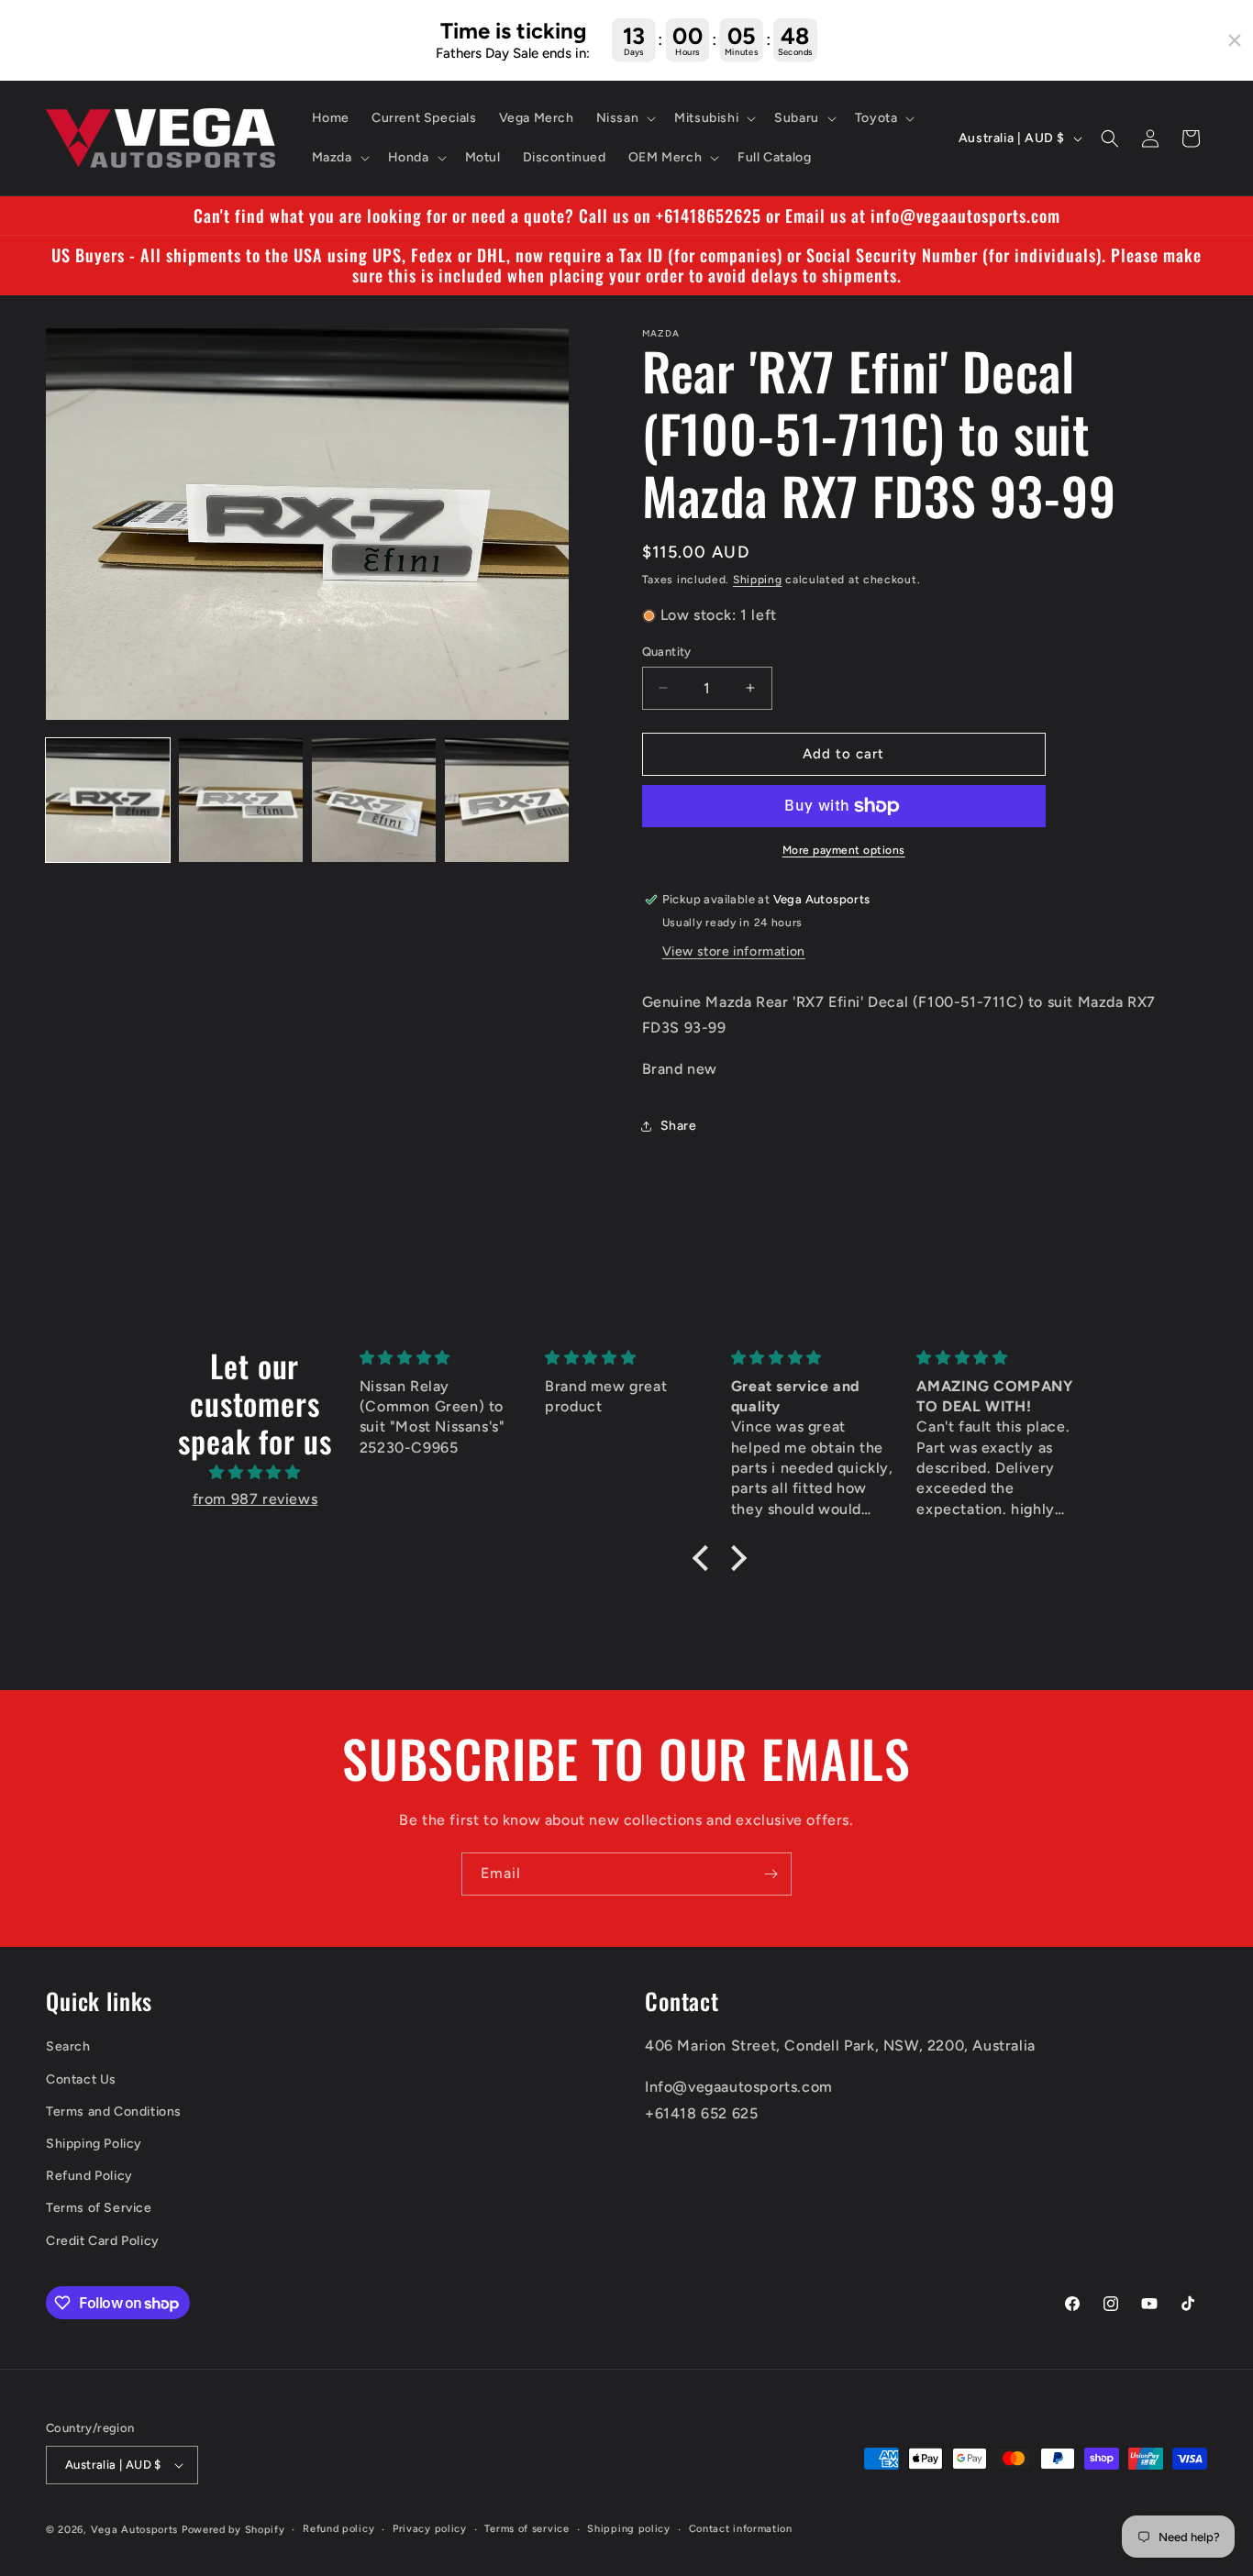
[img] (255, 1473)
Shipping (758, 580)
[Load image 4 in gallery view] (507, 800)
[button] (625, 118)
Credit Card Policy (103, 2241)
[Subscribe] (771, 1874)
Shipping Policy (94, 2144)
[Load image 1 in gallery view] (108, 800)
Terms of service (527, 2529)
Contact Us (81, 2079)
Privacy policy (430, 2529)
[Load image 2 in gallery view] (241, 800)
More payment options (844, 850)
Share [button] (679, 1127)
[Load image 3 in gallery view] (374, 800)
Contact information (741, 2529)
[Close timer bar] (1235, 40)
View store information (734, 951)
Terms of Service (99, 2208)
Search (68, 2047)
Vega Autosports (135, 2530)
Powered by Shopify (233, 2530)
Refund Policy (89, 2176)
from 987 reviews (255, 1499)
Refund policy (338, 2529)
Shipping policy (629, 2529)
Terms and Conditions (114, 2112)
